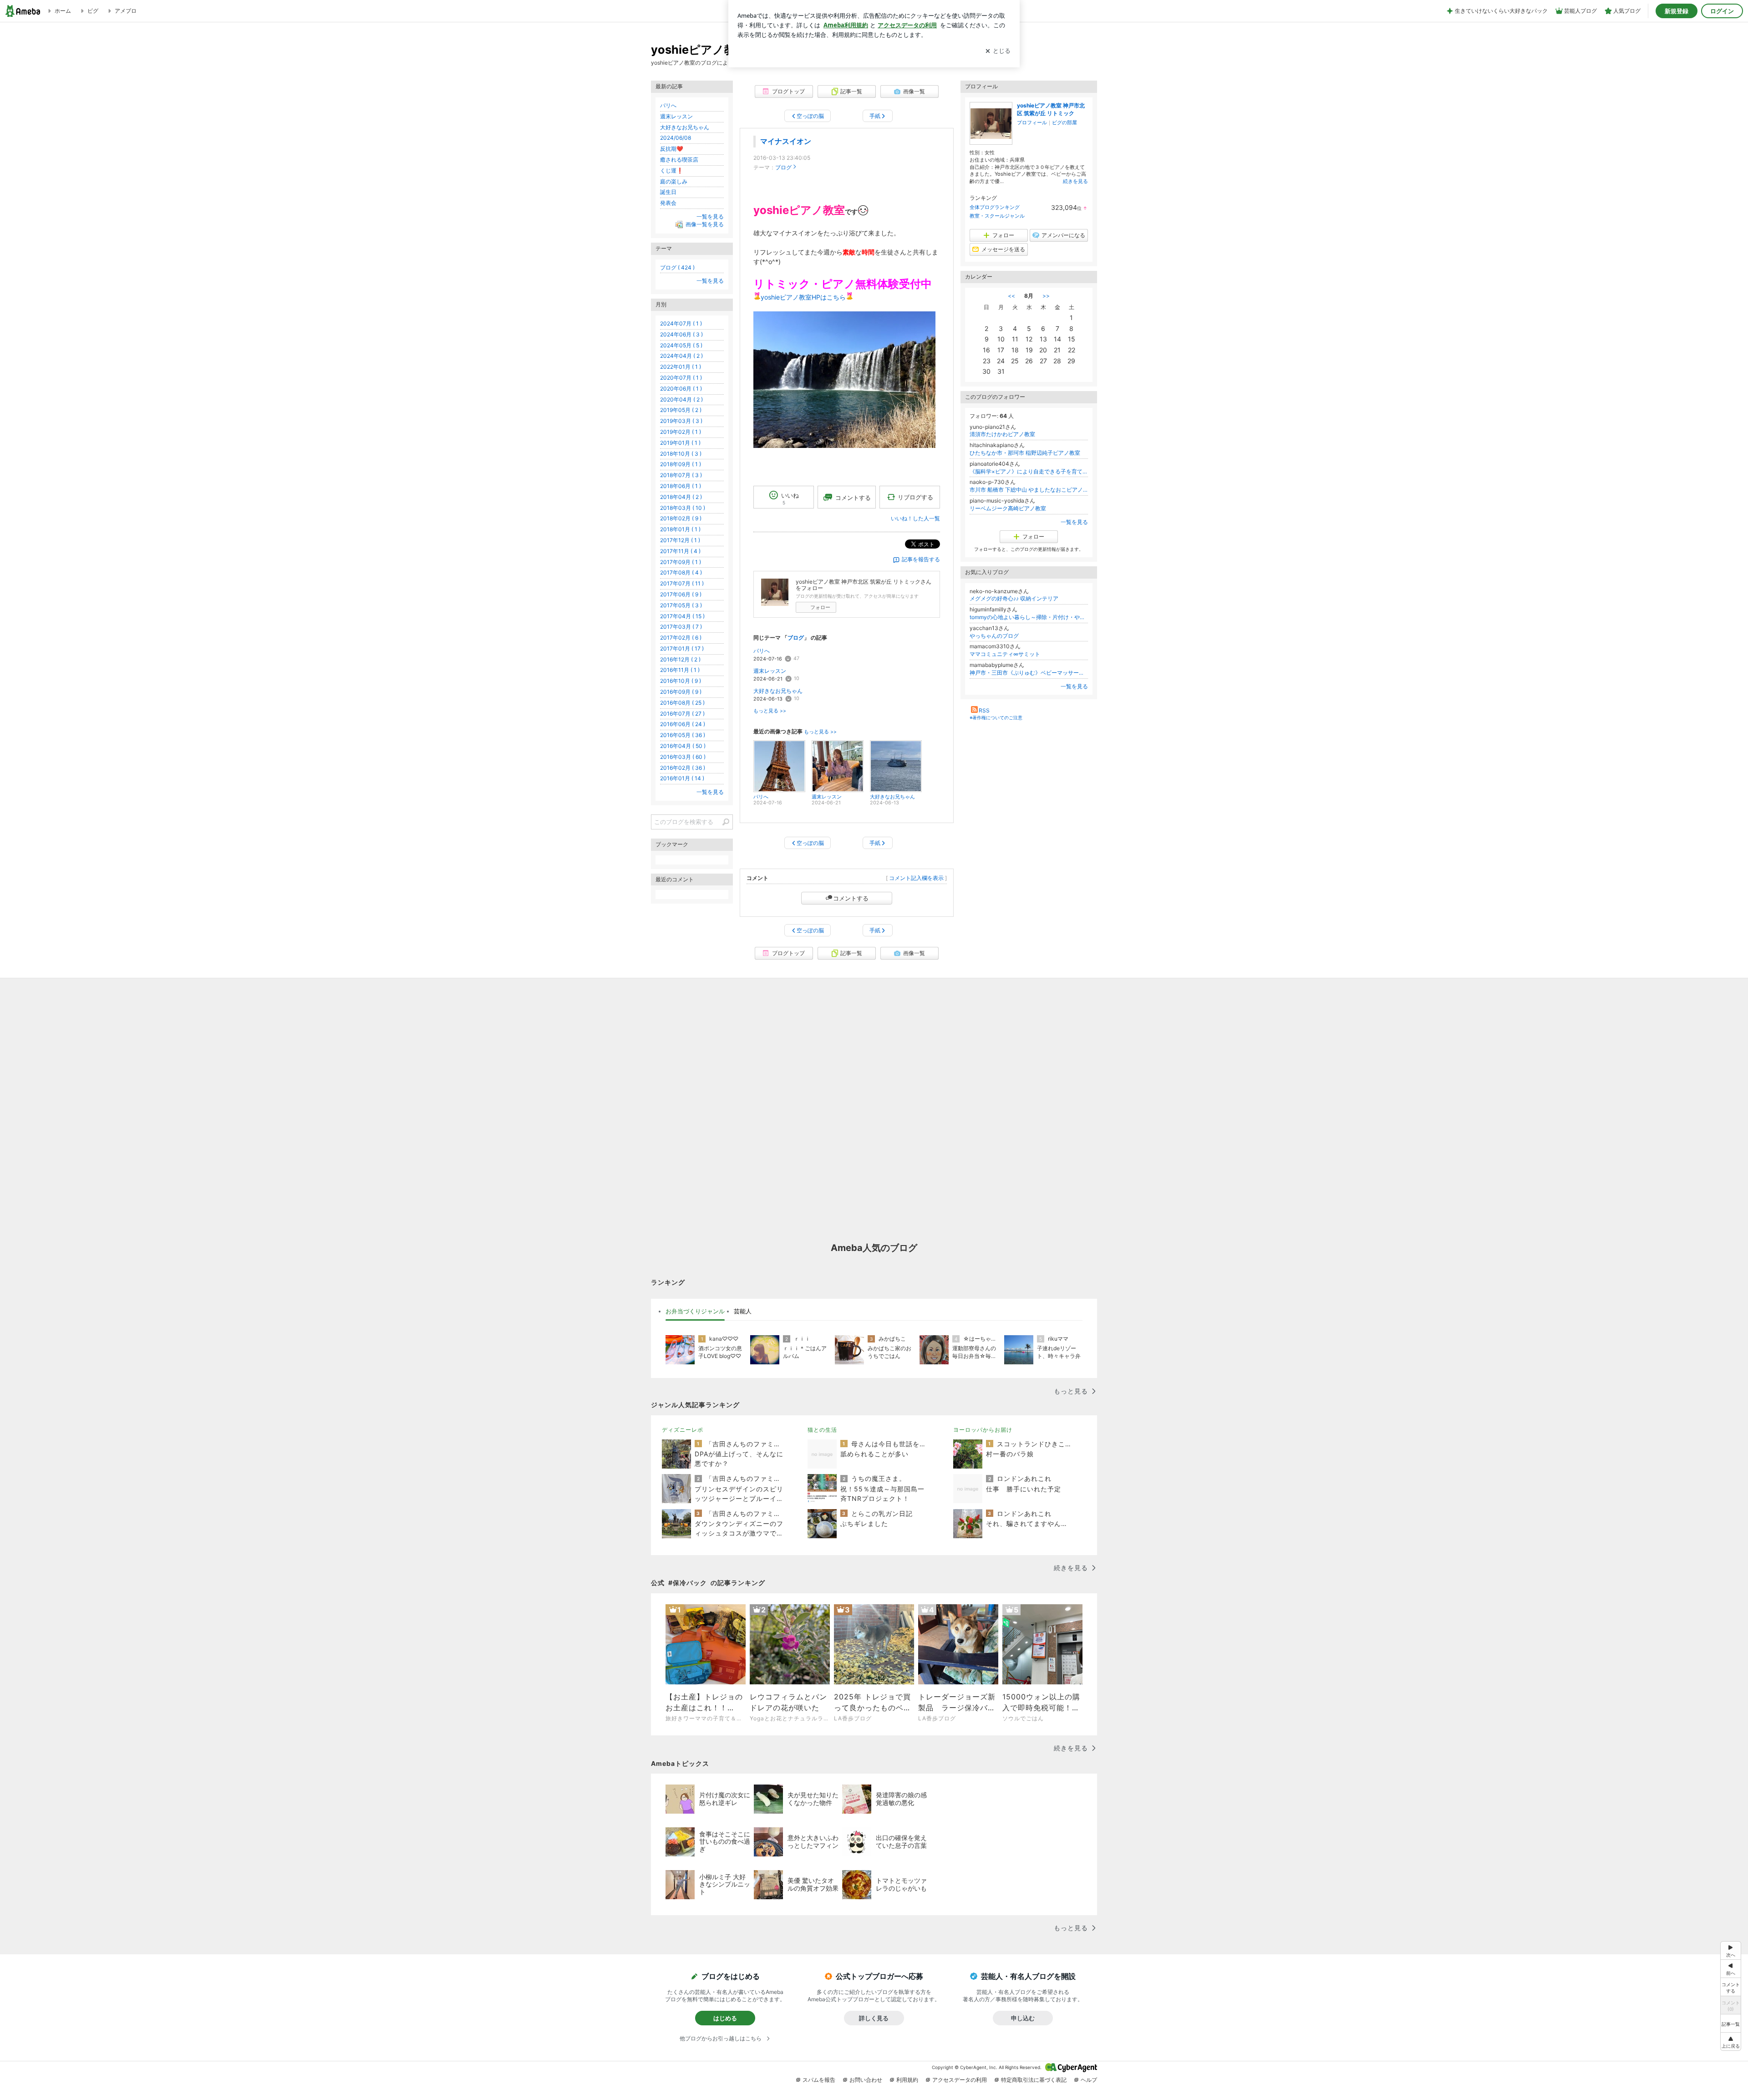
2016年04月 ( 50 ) (683, 746)
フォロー (820, 607)
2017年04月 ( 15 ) (682, 616)
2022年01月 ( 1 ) (681, 367)
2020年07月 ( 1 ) (681, 378)
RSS (984, 710)
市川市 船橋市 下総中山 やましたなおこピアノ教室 (1029, 490)
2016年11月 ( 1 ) (680, 670)
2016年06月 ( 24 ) (683, 724)
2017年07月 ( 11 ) (682, 583)
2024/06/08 (676, 138)
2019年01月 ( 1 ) (680, 443)
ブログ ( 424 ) (677, 267)
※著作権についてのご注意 (996, 717)
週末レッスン (770, 671)
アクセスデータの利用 (960, 2080)
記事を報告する (921, 559)
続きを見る (1075, 181)
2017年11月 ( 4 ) (680, 551)
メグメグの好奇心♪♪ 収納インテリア (1014, 598)
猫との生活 (822, 1430)
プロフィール (1032, 122)
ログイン (1722, 11)
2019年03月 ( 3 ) (681, 421)
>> (1046, 296)
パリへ (762, 651)
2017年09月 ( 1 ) (681, 562)
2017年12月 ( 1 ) (680, 540)
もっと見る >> (770, 711)
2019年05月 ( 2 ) (681, 410)
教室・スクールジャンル (997, 216)
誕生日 (668, 192)
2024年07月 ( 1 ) (681, 323)
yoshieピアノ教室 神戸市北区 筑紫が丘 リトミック (1051, 109)
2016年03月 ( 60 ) (683, 757)
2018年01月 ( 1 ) (680, 529)
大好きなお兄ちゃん (778, 691)
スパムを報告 (819, 2080)
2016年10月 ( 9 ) (681, 681)
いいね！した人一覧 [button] (915, 518)
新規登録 (1677, 11)
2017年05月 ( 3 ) (681, 605)
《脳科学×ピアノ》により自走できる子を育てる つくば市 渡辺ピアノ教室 (1029, 471)
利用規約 (907, 2080)
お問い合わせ (866, 2080)
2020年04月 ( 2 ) (681, 399)
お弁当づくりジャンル (695, 1311)
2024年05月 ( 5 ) (681, 345)
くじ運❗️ (672, 170)
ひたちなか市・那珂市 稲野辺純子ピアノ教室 (1025, 453)
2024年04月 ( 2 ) (681, 356)
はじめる (725, 2018)
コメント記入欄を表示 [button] (916, 878)
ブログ (783, 167)
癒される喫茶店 (679, 160)
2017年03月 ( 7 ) (681, 627)
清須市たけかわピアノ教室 (1002, 434)
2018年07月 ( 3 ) (681, 475)
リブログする (915, 497)
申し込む (1023, 2018)
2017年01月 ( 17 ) (682, 648)
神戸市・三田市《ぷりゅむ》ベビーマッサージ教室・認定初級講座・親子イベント (1029, 673)
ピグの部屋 (1065, 122)
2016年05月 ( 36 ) (683, 735)
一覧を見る (1074, 522)
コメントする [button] (853, 498)
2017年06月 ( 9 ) (681, 594)
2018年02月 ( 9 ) (681, 518)
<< (1011, 296)
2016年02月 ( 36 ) (683, 768)
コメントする (851, 898)
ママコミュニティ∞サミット (1005, 654)
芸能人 (743, 1311)
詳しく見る (874, 2018)
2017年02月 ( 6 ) (681, 638)
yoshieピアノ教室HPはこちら (803, 297)
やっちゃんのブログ (994, 636)
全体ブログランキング (995, 207)
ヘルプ (1089, 2080)
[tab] (695, 1312)
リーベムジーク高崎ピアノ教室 (1008, 508)
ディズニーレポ (683, 1430)
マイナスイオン (786, 141)
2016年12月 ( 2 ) (680, 659)
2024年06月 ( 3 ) (681, 334)
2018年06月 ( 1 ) (681, 486)
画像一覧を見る (705, 224)
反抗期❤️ (672, 149)
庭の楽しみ (674, 181)
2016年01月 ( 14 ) (682, 778)
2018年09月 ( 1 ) (681, 464)
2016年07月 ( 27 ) (682, 714)
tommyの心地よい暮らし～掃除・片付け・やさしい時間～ (1029, 617)
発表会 (668, 203)
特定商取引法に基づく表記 (1034, 2080)
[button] (1731, 2042)
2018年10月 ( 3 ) (681, 454)
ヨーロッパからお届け (983, 1430)
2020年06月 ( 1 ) (681, 389)
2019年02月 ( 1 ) (681, 432)
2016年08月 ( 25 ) (682, 703)
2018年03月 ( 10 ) (683, 508)
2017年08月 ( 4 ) (681, 572)
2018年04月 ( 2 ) (681, 497)
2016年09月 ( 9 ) (681, 692)
